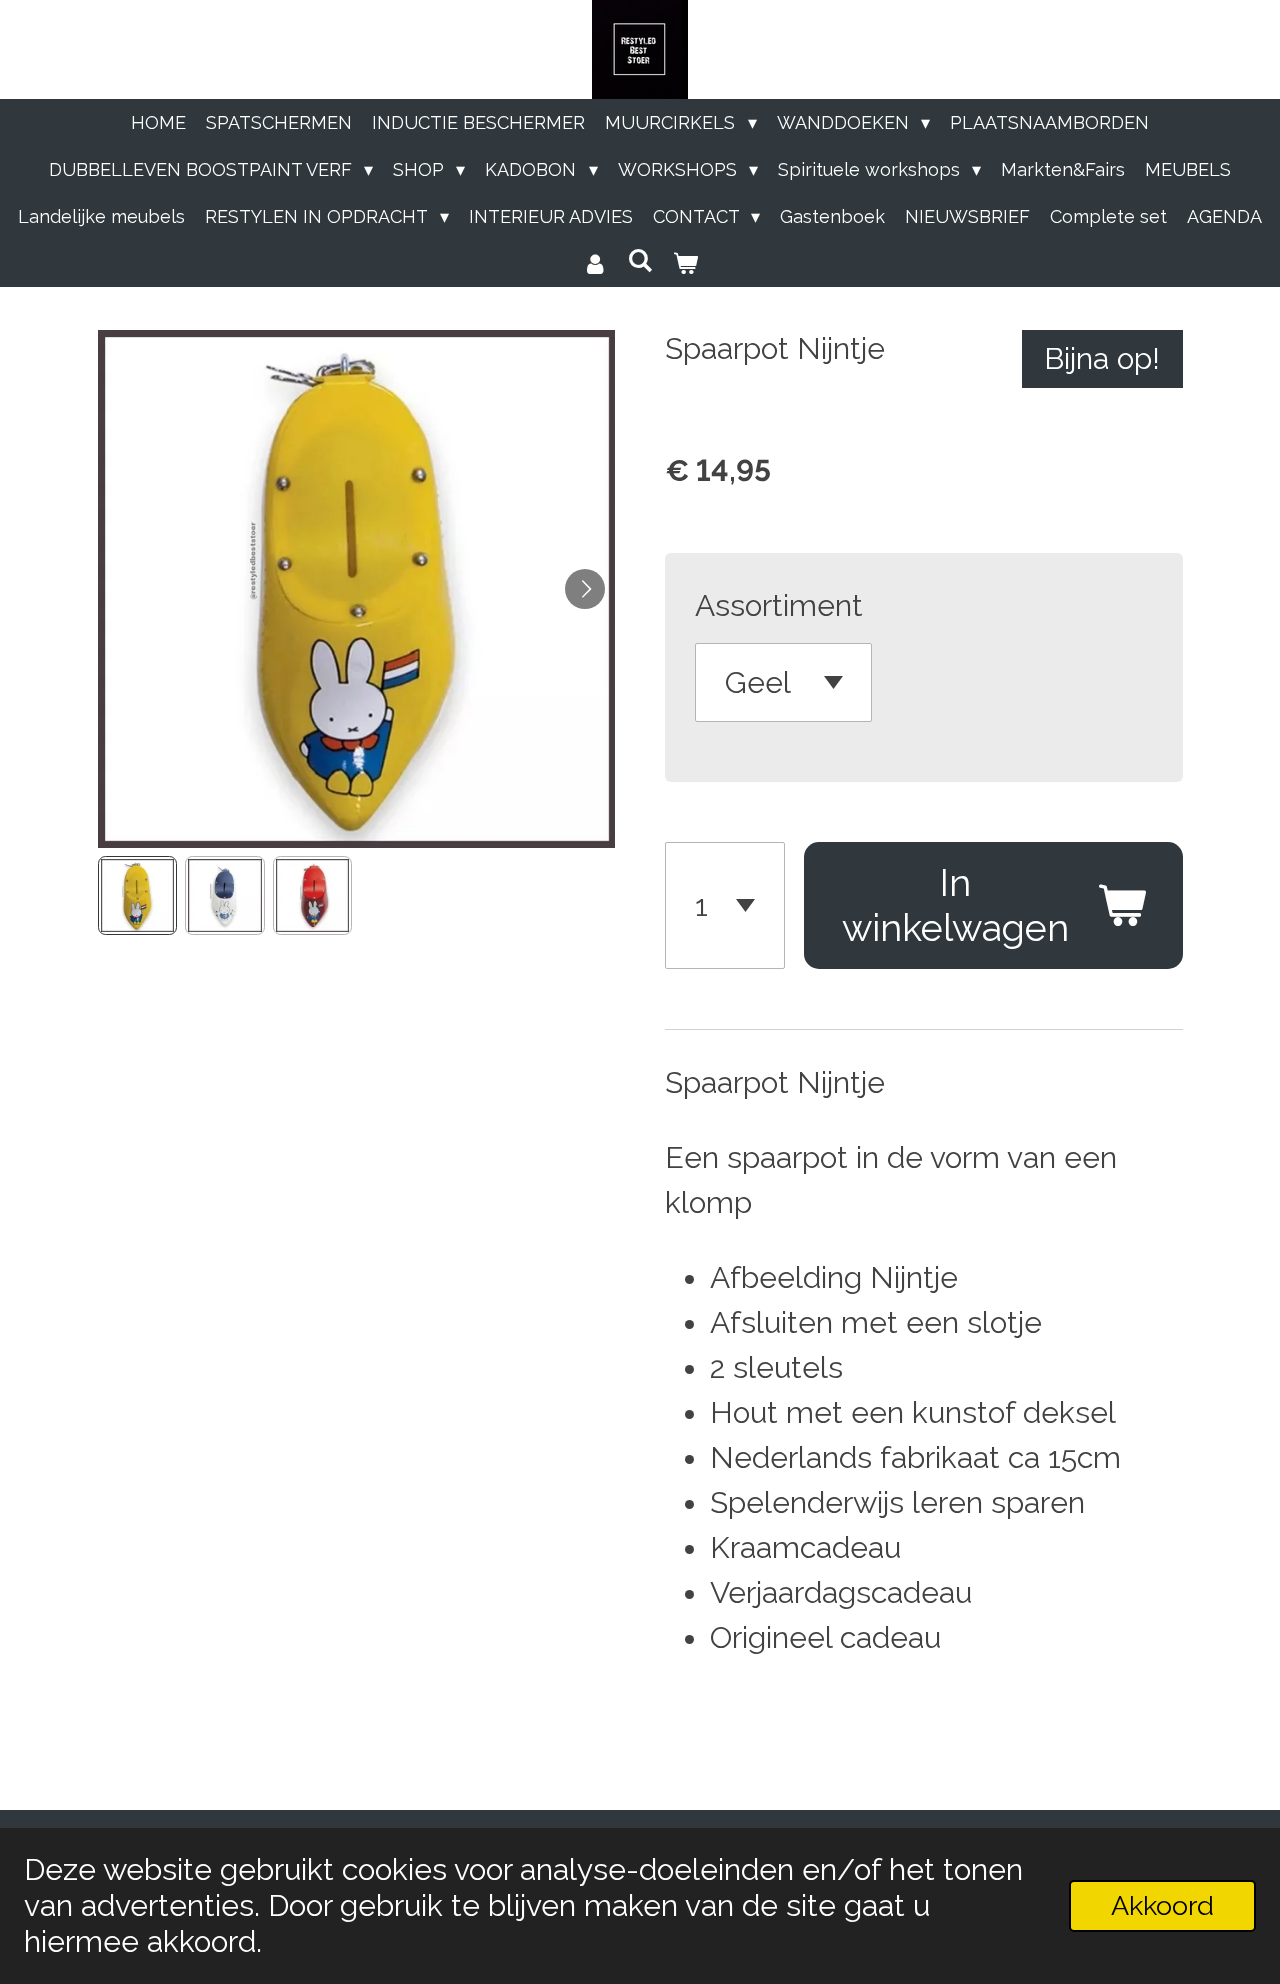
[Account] (594, 263)
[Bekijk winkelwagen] (685, 263)
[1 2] (725, 906)
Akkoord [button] (1162, 1905)
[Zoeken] (639, 260)
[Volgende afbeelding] (585, 589)
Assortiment (779, 605)
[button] (138, 896)
